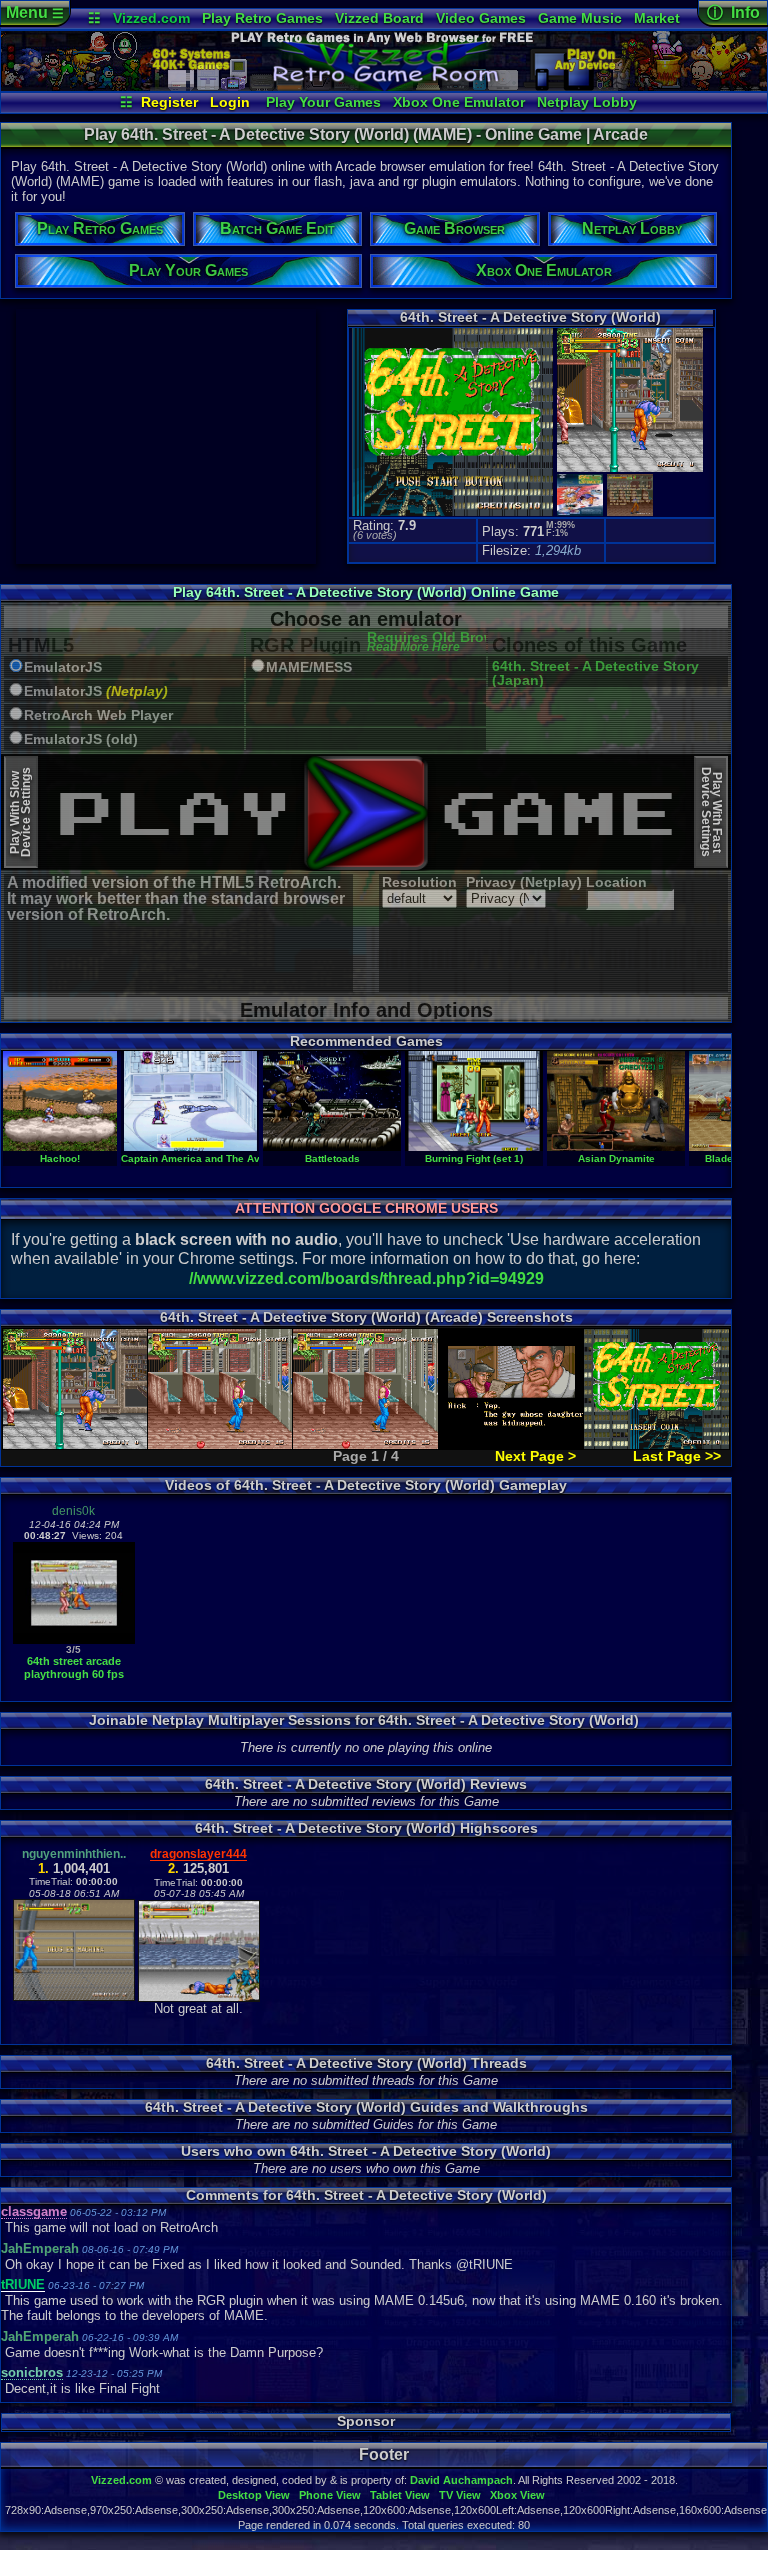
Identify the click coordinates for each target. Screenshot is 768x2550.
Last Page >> (677, 1456)
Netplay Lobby (587, 102)
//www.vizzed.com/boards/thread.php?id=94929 (366, 1278)
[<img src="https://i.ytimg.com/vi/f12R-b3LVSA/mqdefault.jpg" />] (74, 1639)
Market (657, 18)
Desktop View (254, 2495)
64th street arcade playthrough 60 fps (74, 1667)
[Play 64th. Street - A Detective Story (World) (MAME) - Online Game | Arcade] (384, 86)
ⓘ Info (733, 12)
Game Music (580, 18)
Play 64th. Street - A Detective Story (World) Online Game (366, 592)
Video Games (481, 18)
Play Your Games (323, 102)
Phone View (330, 2495)
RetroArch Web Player (98, 715)
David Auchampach (461, 2480)
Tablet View (400, 2495)
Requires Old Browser (441, 642)
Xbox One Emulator (459, 102)
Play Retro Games (262, 18)
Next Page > (535, 1456)
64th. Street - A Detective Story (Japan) (595, 673)
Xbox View (517, 2495)
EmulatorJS (63, 667)
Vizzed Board (379, 18)
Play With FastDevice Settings (711, 812)
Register (169, 102)
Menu (35, 12)
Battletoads (332, 1158)
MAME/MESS (309, 667)
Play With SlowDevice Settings (20, 812)
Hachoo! (60, 1158)
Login (230, 102)
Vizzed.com (151, 18)
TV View (460, 2495)
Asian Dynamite (616, 1158)
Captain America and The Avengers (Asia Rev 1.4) (243, 1158)
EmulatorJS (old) (81, 739)
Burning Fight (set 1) (474, 1158)
